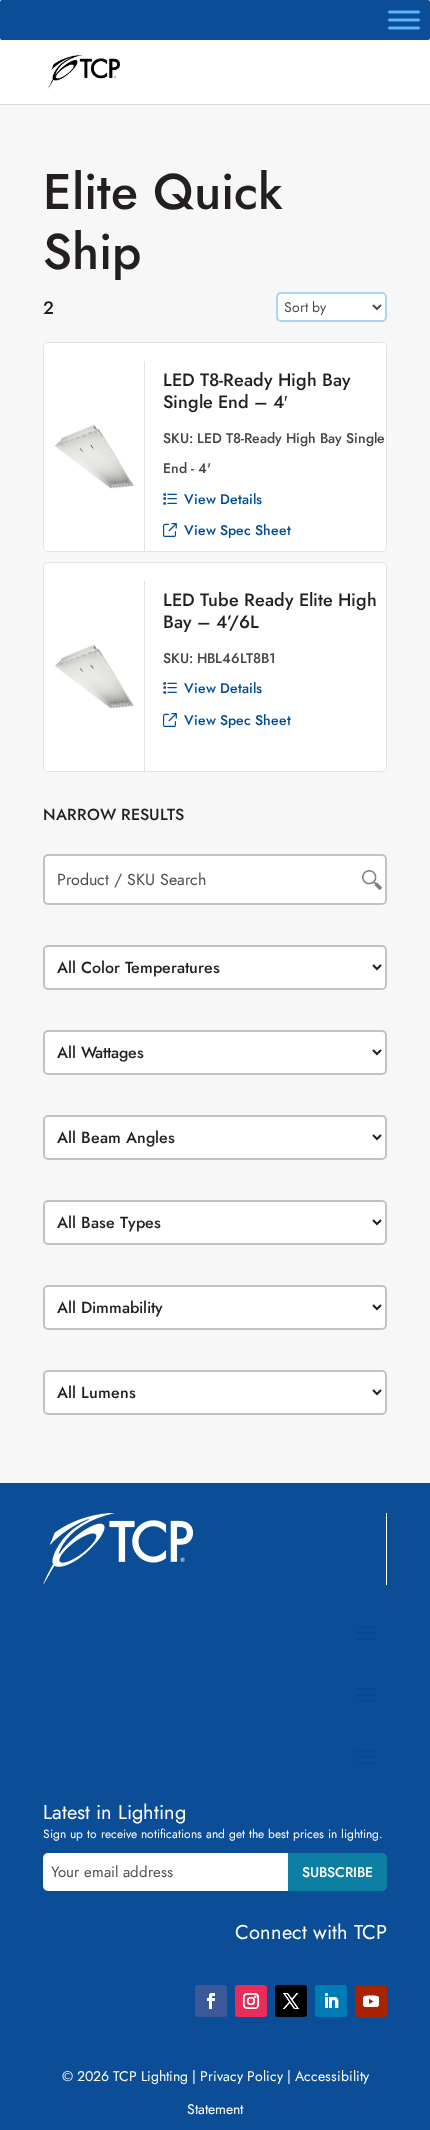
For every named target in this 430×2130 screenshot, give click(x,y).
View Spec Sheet (237, 530)
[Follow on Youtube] (371, 2001)
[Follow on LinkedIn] (331, 2001)
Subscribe (337, 1872)
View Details (223, 499)
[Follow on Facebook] (211, 2001)
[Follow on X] (291, 2001)
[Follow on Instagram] (251, 2001)
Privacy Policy (241, 2076)
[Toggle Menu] (404, 19)
